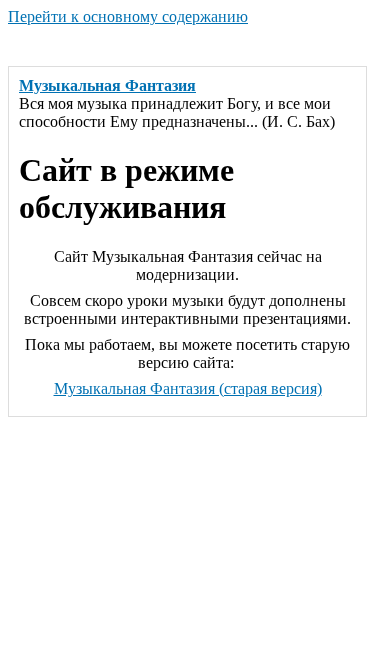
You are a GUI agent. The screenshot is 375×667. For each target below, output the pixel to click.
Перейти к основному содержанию (128, 16)
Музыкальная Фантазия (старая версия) (188, 388)
